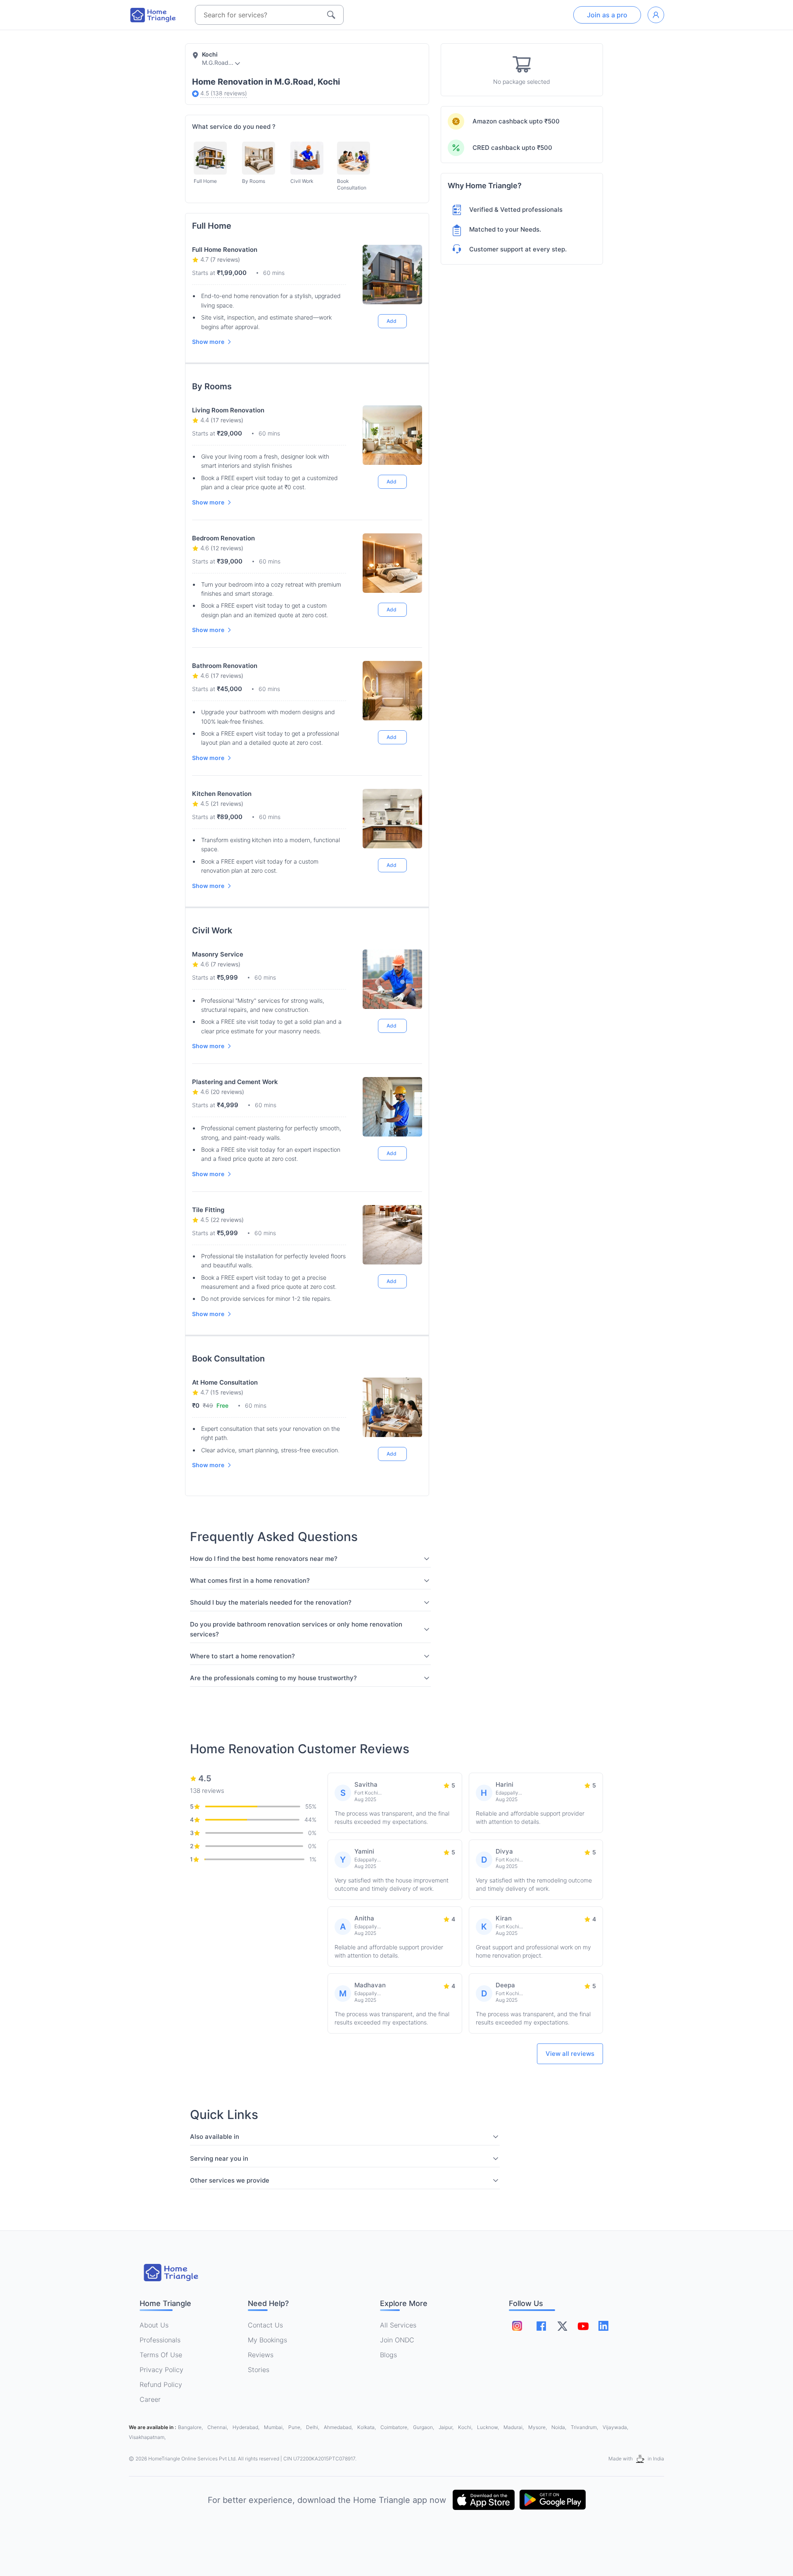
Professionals (160, 2340)
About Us (154, 2325)
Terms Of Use (161, 2355)
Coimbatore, (395, 2427)
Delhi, (313, 2427)
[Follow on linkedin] (603, 2326)
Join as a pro (607, 15)
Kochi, (466, 2427)
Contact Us (265, 2325)
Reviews (261, 2355)
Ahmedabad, (339, 2427)
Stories (259, 2370)
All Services (398, 2325)
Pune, (296, 2427)
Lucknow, (489, 2427)
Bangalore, (191, 2427)
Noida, (559, 2427)
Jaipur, (447, 2427)
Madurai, (514, 2427)
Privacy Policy (161, 2370)
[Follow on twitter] (562, 2326)
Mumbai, (274, 2427)
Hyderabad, (247, 2427)
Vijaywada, (615, 2427)
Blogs (388, 2355)
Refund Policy (161, 2384)
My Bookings (267, 2340)
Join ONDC (397, 2340)
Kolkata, (367, 2427)
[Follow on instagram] (517, 2326)
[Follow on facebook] (541, 2326)
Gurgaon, (424, 2427)
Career (150, 2399)
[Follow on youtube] (583, 2326)
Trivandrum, (585, 2427)
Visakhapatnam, (147, 2437)
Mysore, (538, 2427)
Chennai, (218, 2427)
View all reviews (570, 2054)
